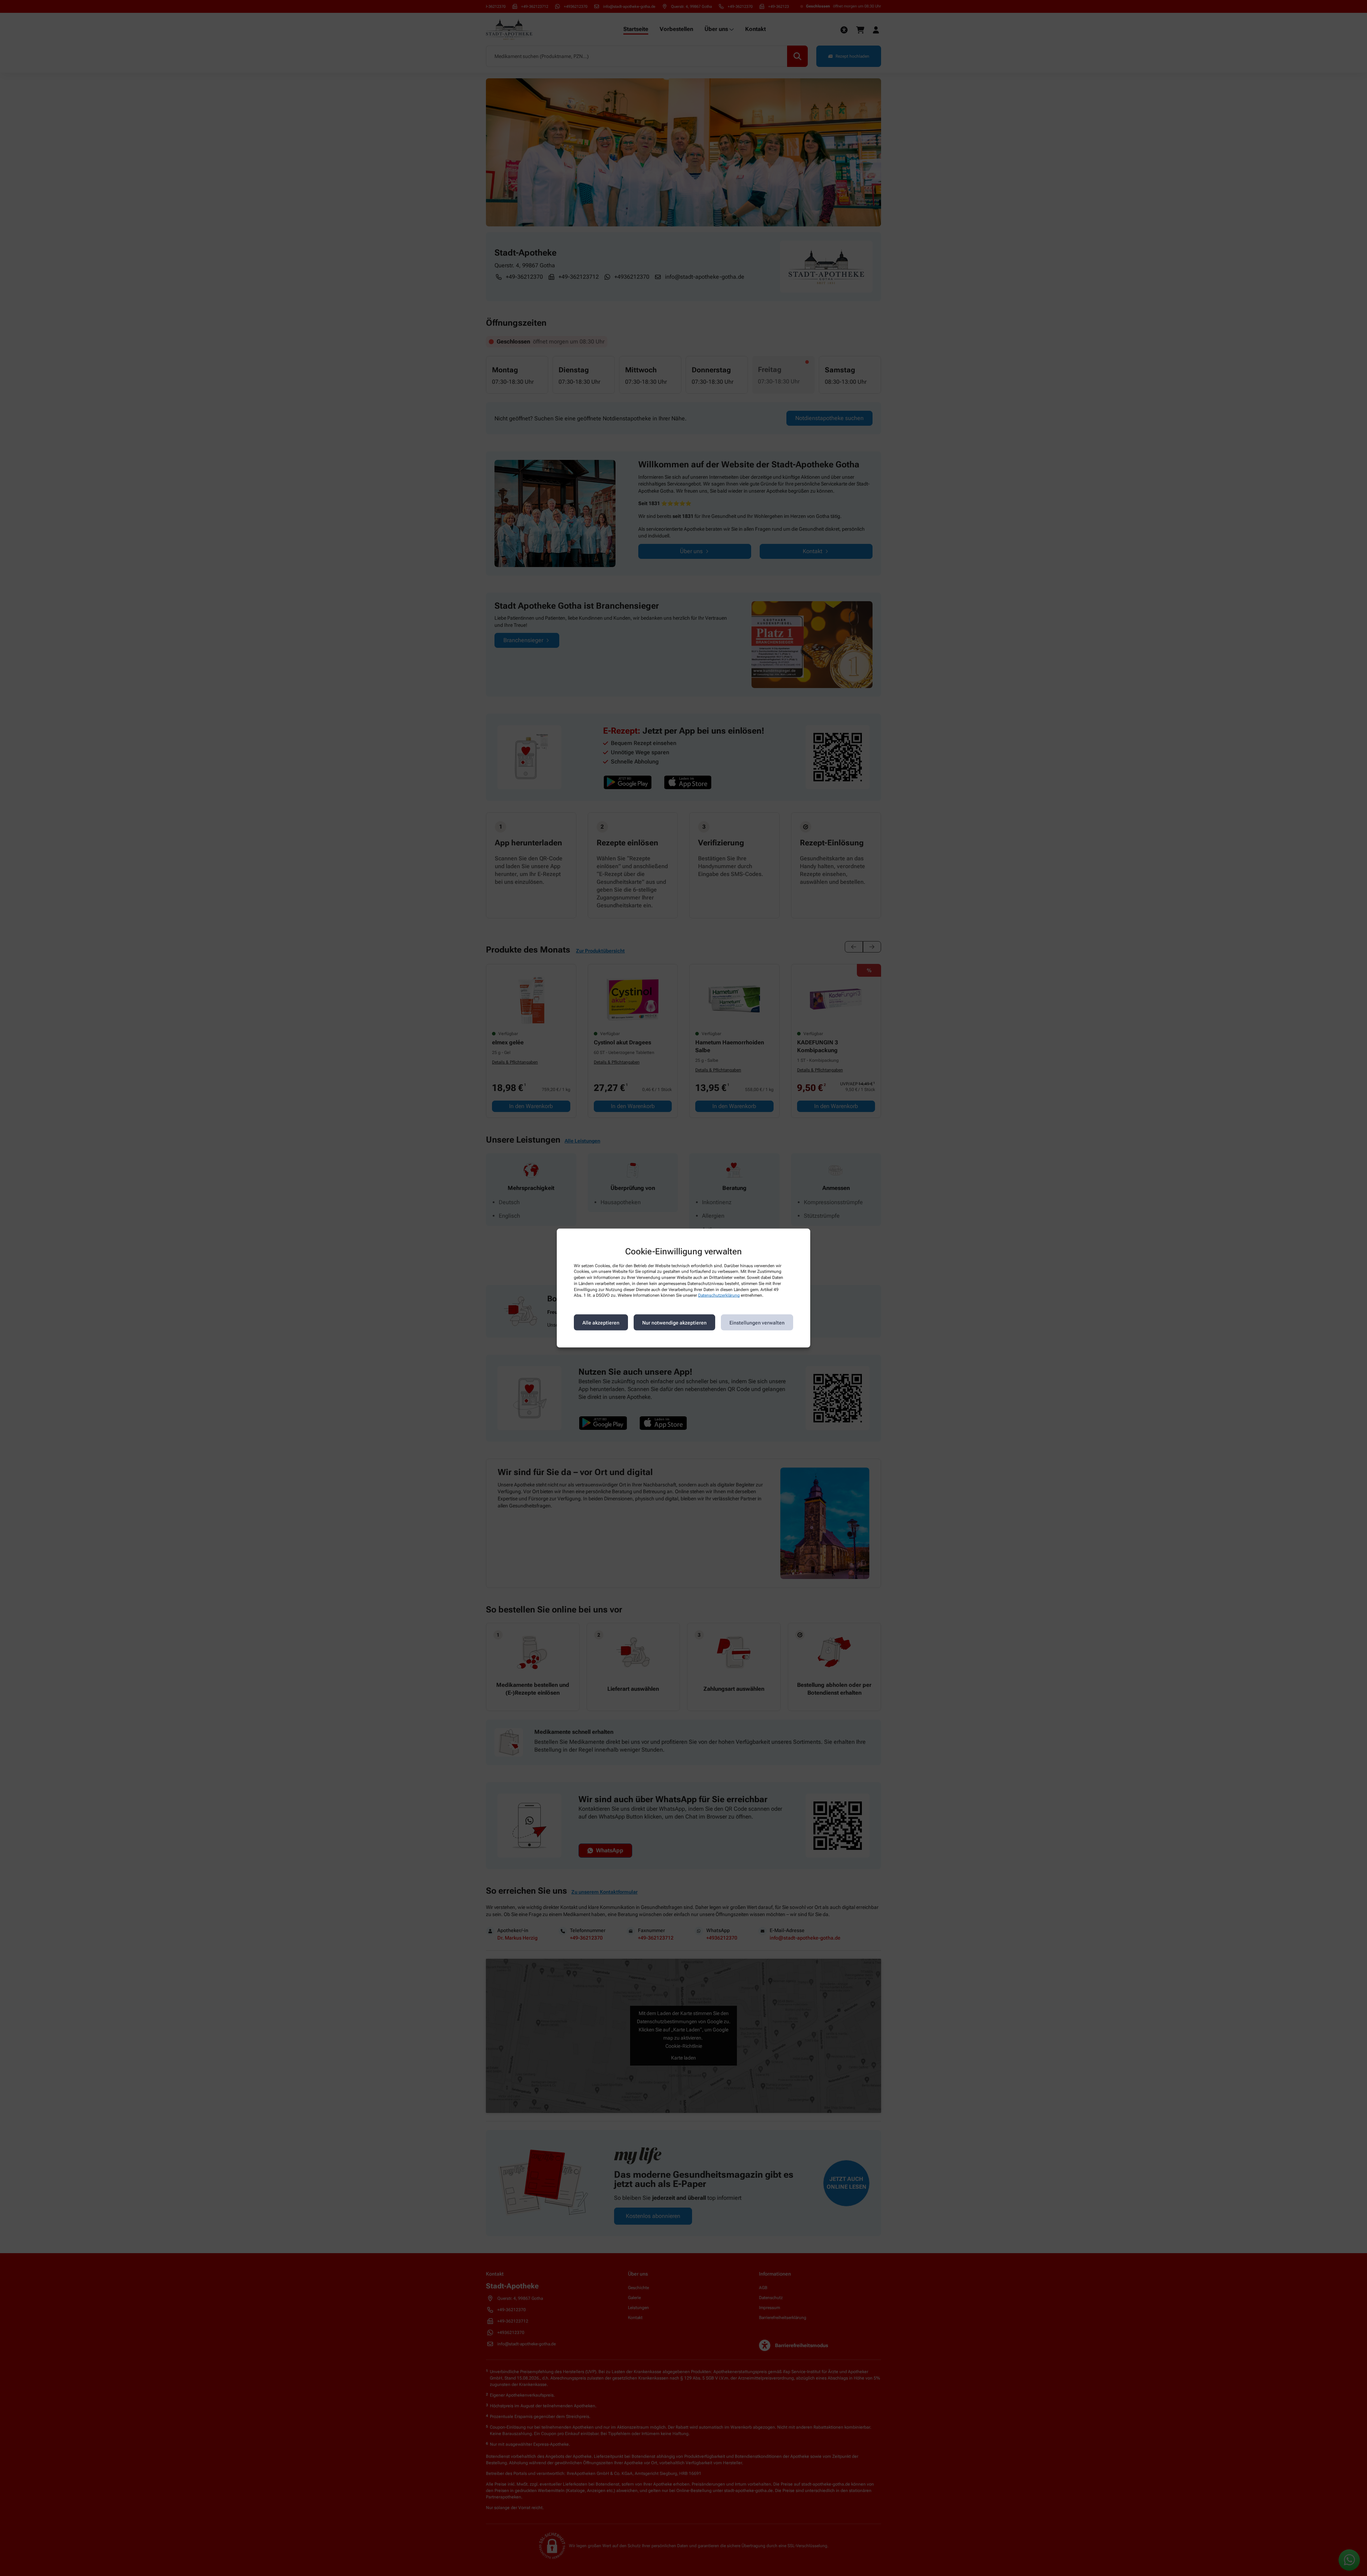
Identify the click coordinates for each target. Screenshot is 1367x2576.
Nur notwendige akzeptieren (674, 1322)
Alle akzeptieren (601, 1322)
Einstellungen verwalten (757, 1322)
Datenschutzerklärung (719, 1295)
